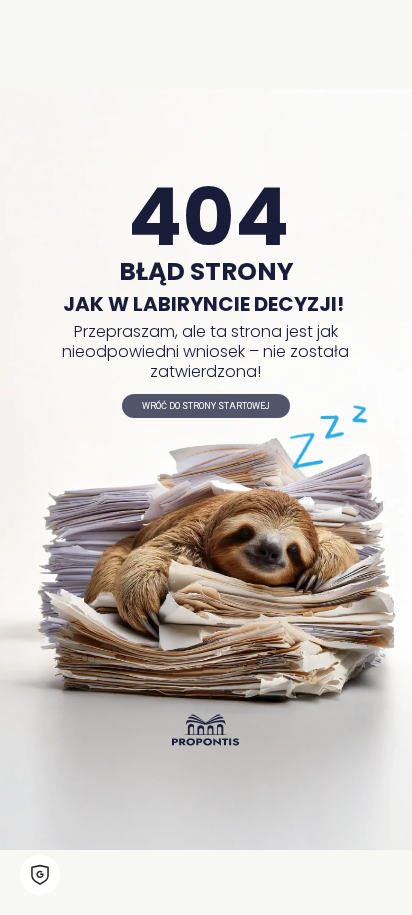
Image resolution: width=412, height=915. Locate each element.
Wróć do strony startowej (206, 406)
